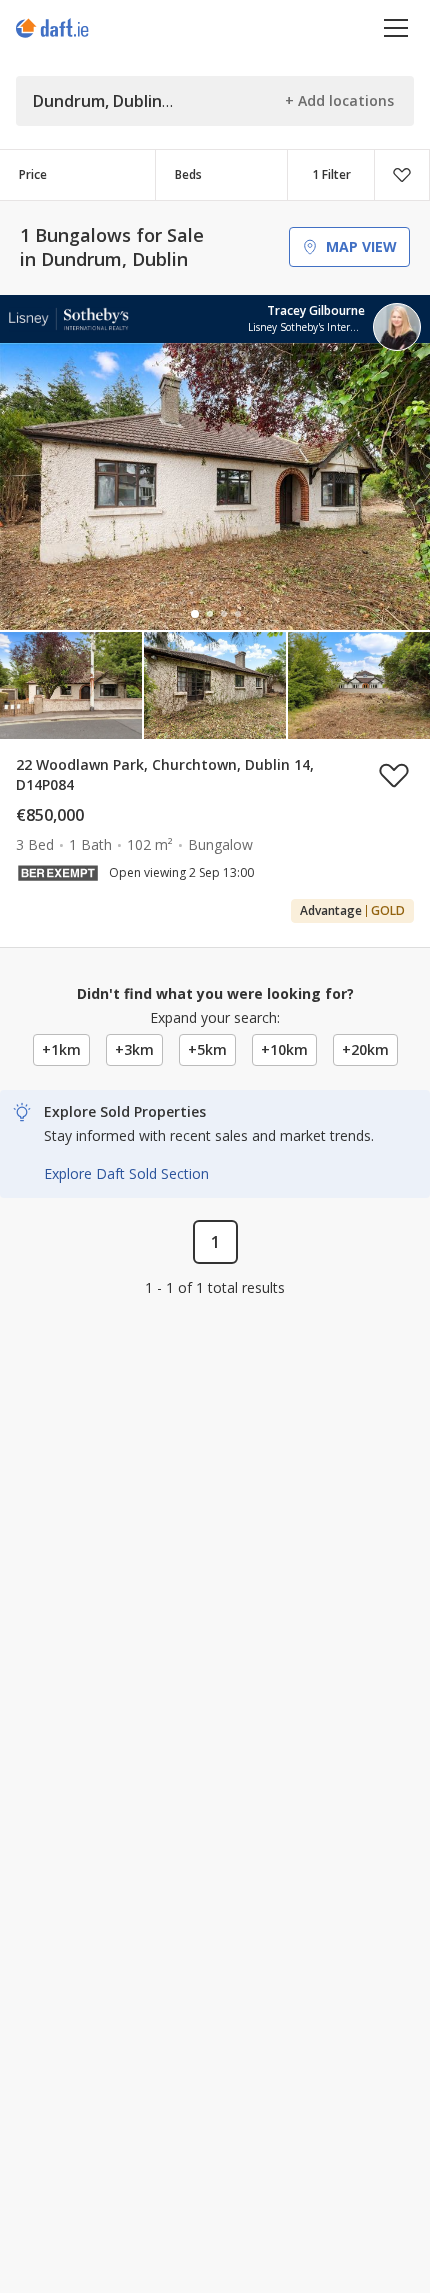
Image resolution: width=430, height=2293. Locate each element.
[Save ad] (394, 775)
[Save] (402, 175)
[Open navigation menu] (396, 27)
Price (33, 174)
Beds (188, 174)
